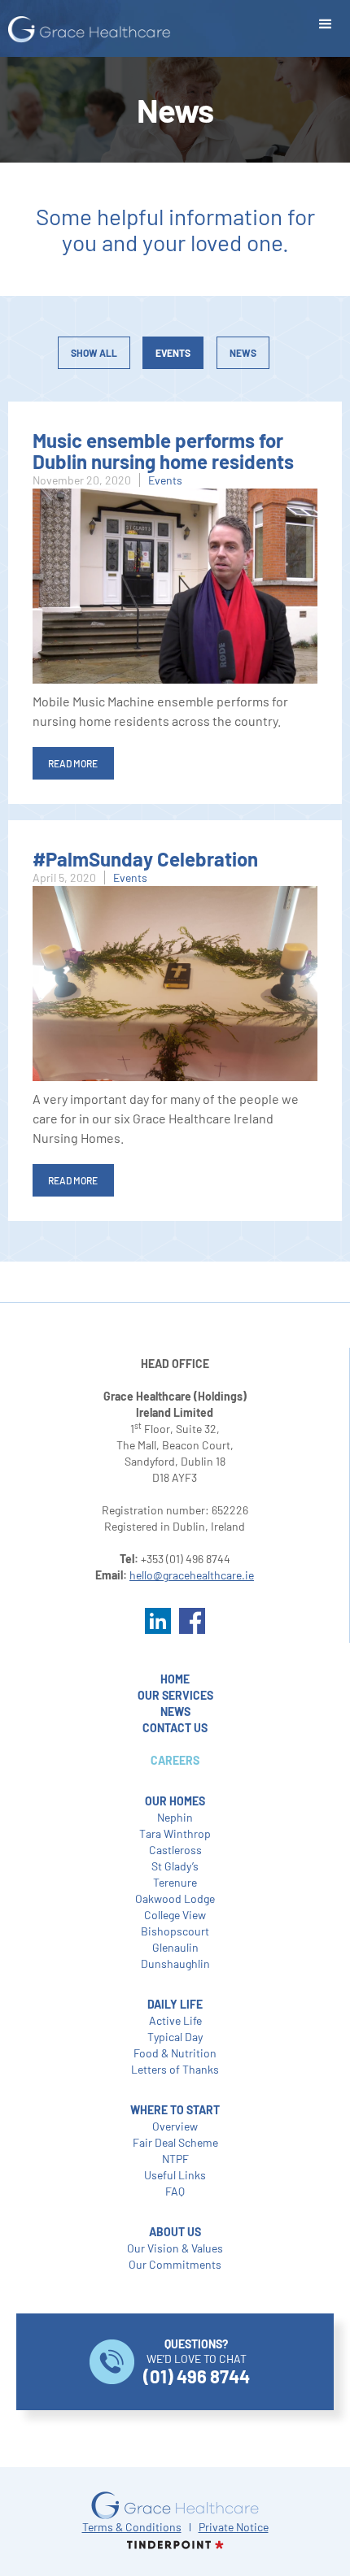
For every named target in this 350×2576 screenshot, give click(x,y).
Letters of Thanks (175, 2069)
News (243, 353)
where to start (175, 2110)
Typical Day (175, 2037)
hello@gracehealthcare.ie (192, 1575)
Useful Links (175, 2175)
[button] (326, 24)
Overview (175, 2126)
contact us (175, 1728)
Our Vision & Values (175, 2248)
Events (173, 353)
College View (175, 1915)
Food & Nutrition (175, 2053)
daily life (175, 2004)
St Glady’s (175, 1866)
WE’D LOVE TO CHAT (197, 2362)
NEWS (175, 1712)
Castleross (175, 1850)
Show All (94, 353)
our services (175, 1695)
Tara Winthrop (175, 1833)
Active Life (175, 2020)
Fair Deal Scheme (175, 2142)
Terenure (175, 1882)
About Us (175, 2232)
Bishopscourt (175, 1931)
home (175, 1679)
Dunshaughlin (175, 1963)
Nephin (175, 1817)
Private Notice (234, 2527)
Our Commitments (175, 2264)
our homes (175, 1801)
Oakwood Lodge (175, 1898)
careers (175, 1760)
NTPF (175, 2159)
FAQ (175, 2191)
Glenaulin (175, 1947)
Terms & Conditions (132, 2527)
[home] (85, 30)
